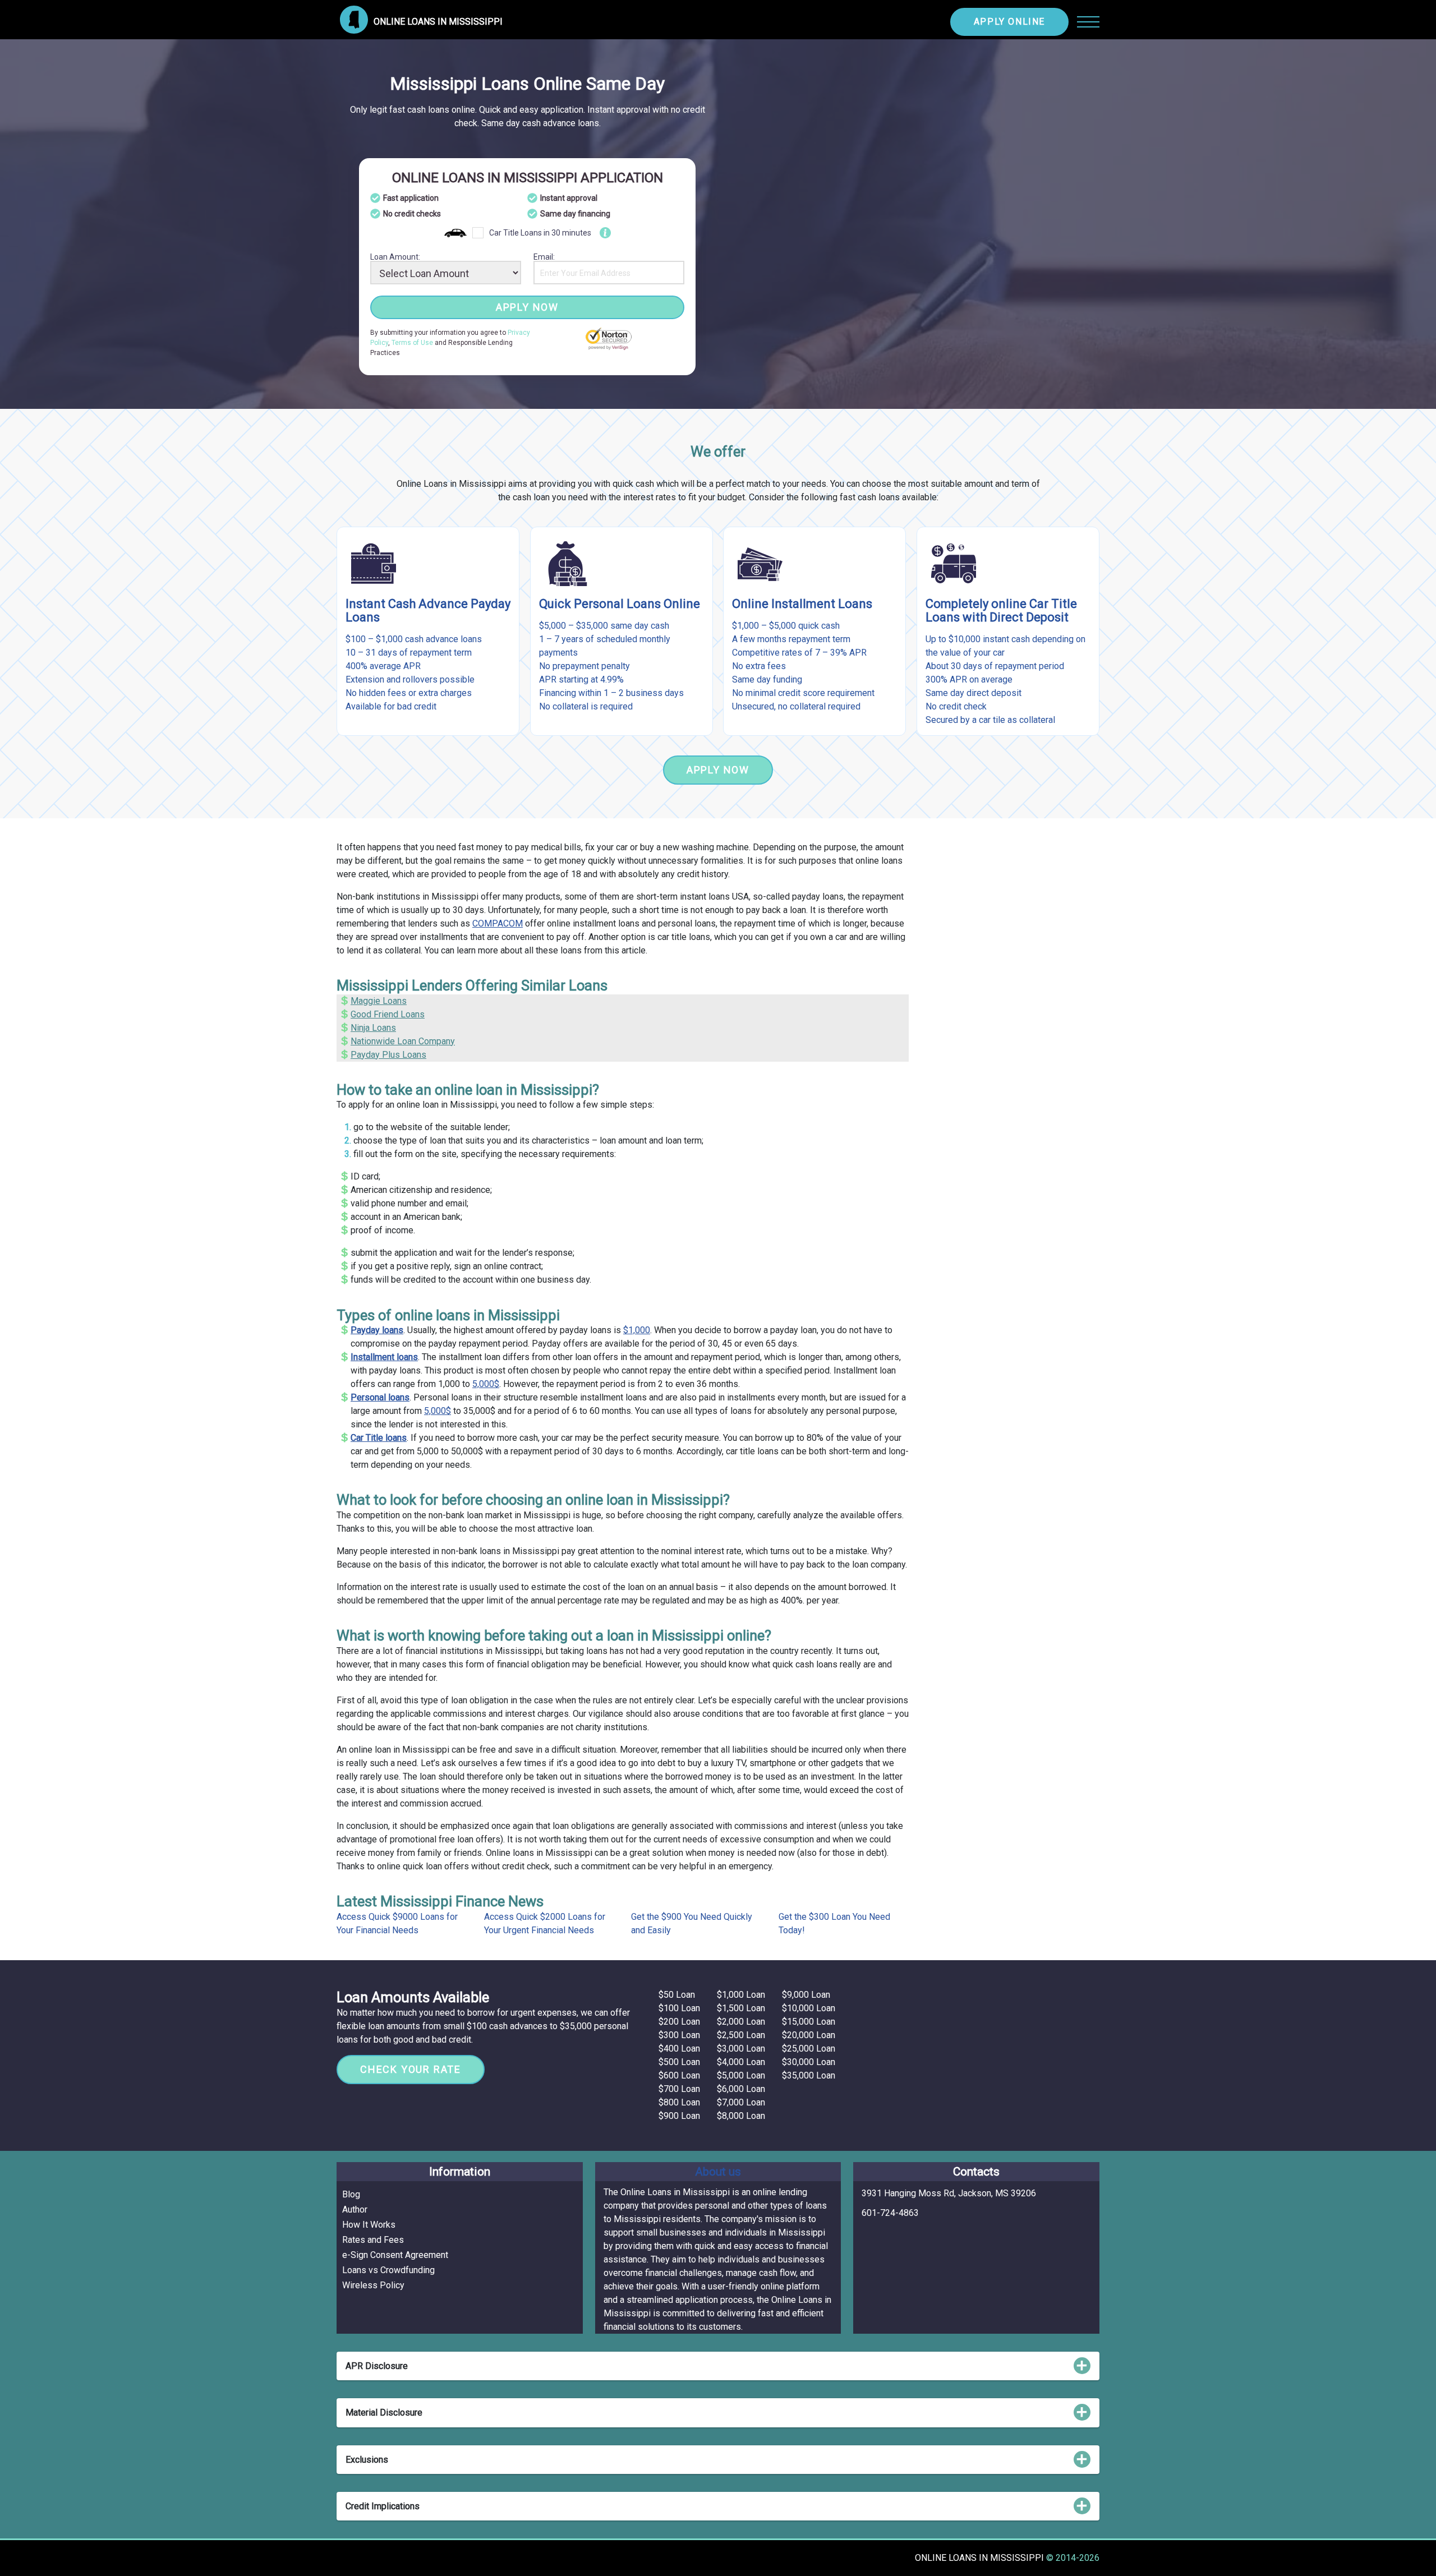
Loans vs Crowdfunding (388, 2270)
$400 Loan (679, 2049)
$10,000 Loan (809, 2008)
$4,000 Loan (741, 2062)
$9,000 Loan (806, 1995)
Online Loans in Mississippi (981, 2558)
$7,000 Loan (741, 2102)
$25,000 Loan (809, 2049)
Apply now (527, 307)
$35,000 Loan (809, 2075)
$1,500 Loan (741, 2008)
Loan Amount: (395, 257)
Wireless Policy (373, 2285)
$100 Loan (679, 2008)
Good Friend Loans (388, 1014)
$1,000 (637, 1330)
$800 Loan (679, 2102)
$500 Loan (679, 2062)
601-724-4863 (890, 2213)
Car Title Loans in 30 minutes (540, 233)
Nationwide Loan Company (403, 1041)
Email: (544, 257)
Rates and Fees (373, 2240)
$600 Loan (679, 2075)
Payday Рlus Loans (388, 1055)
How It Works (369, 2225)
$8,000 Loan (741, 2116)
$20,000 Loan (809, 2035)
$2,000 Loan (741, 2022)
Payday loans (377, 1330)
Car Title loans (379, 1438)
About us (718, 2172)
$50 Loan (677, 1995)
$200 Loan (679, 2022)
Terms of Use (412, 343)
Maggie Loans (379, 1001)
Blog (351, 2194)
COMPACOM (498, 923)
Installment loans (384, 1357)
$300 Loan (679, 2035)
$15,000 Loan (809, 2022)
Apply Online (1009, 22)
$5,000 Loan (741, 2075)
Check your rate (411, 2069)
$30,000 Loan (809, 2062)
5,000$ (486, 1384)
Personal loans (380, 1397)
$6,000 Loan (741, 2089)
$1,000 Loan (741, 1995)
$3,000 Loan (741, 2049)
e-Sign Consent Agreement (395, 2255)
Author (355, 2209)
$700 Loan (679, 2089)
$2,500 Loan (741, 2035)
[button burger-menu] (1088, 22)
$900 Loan (679, 2116)
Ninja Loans (373, 1028)
